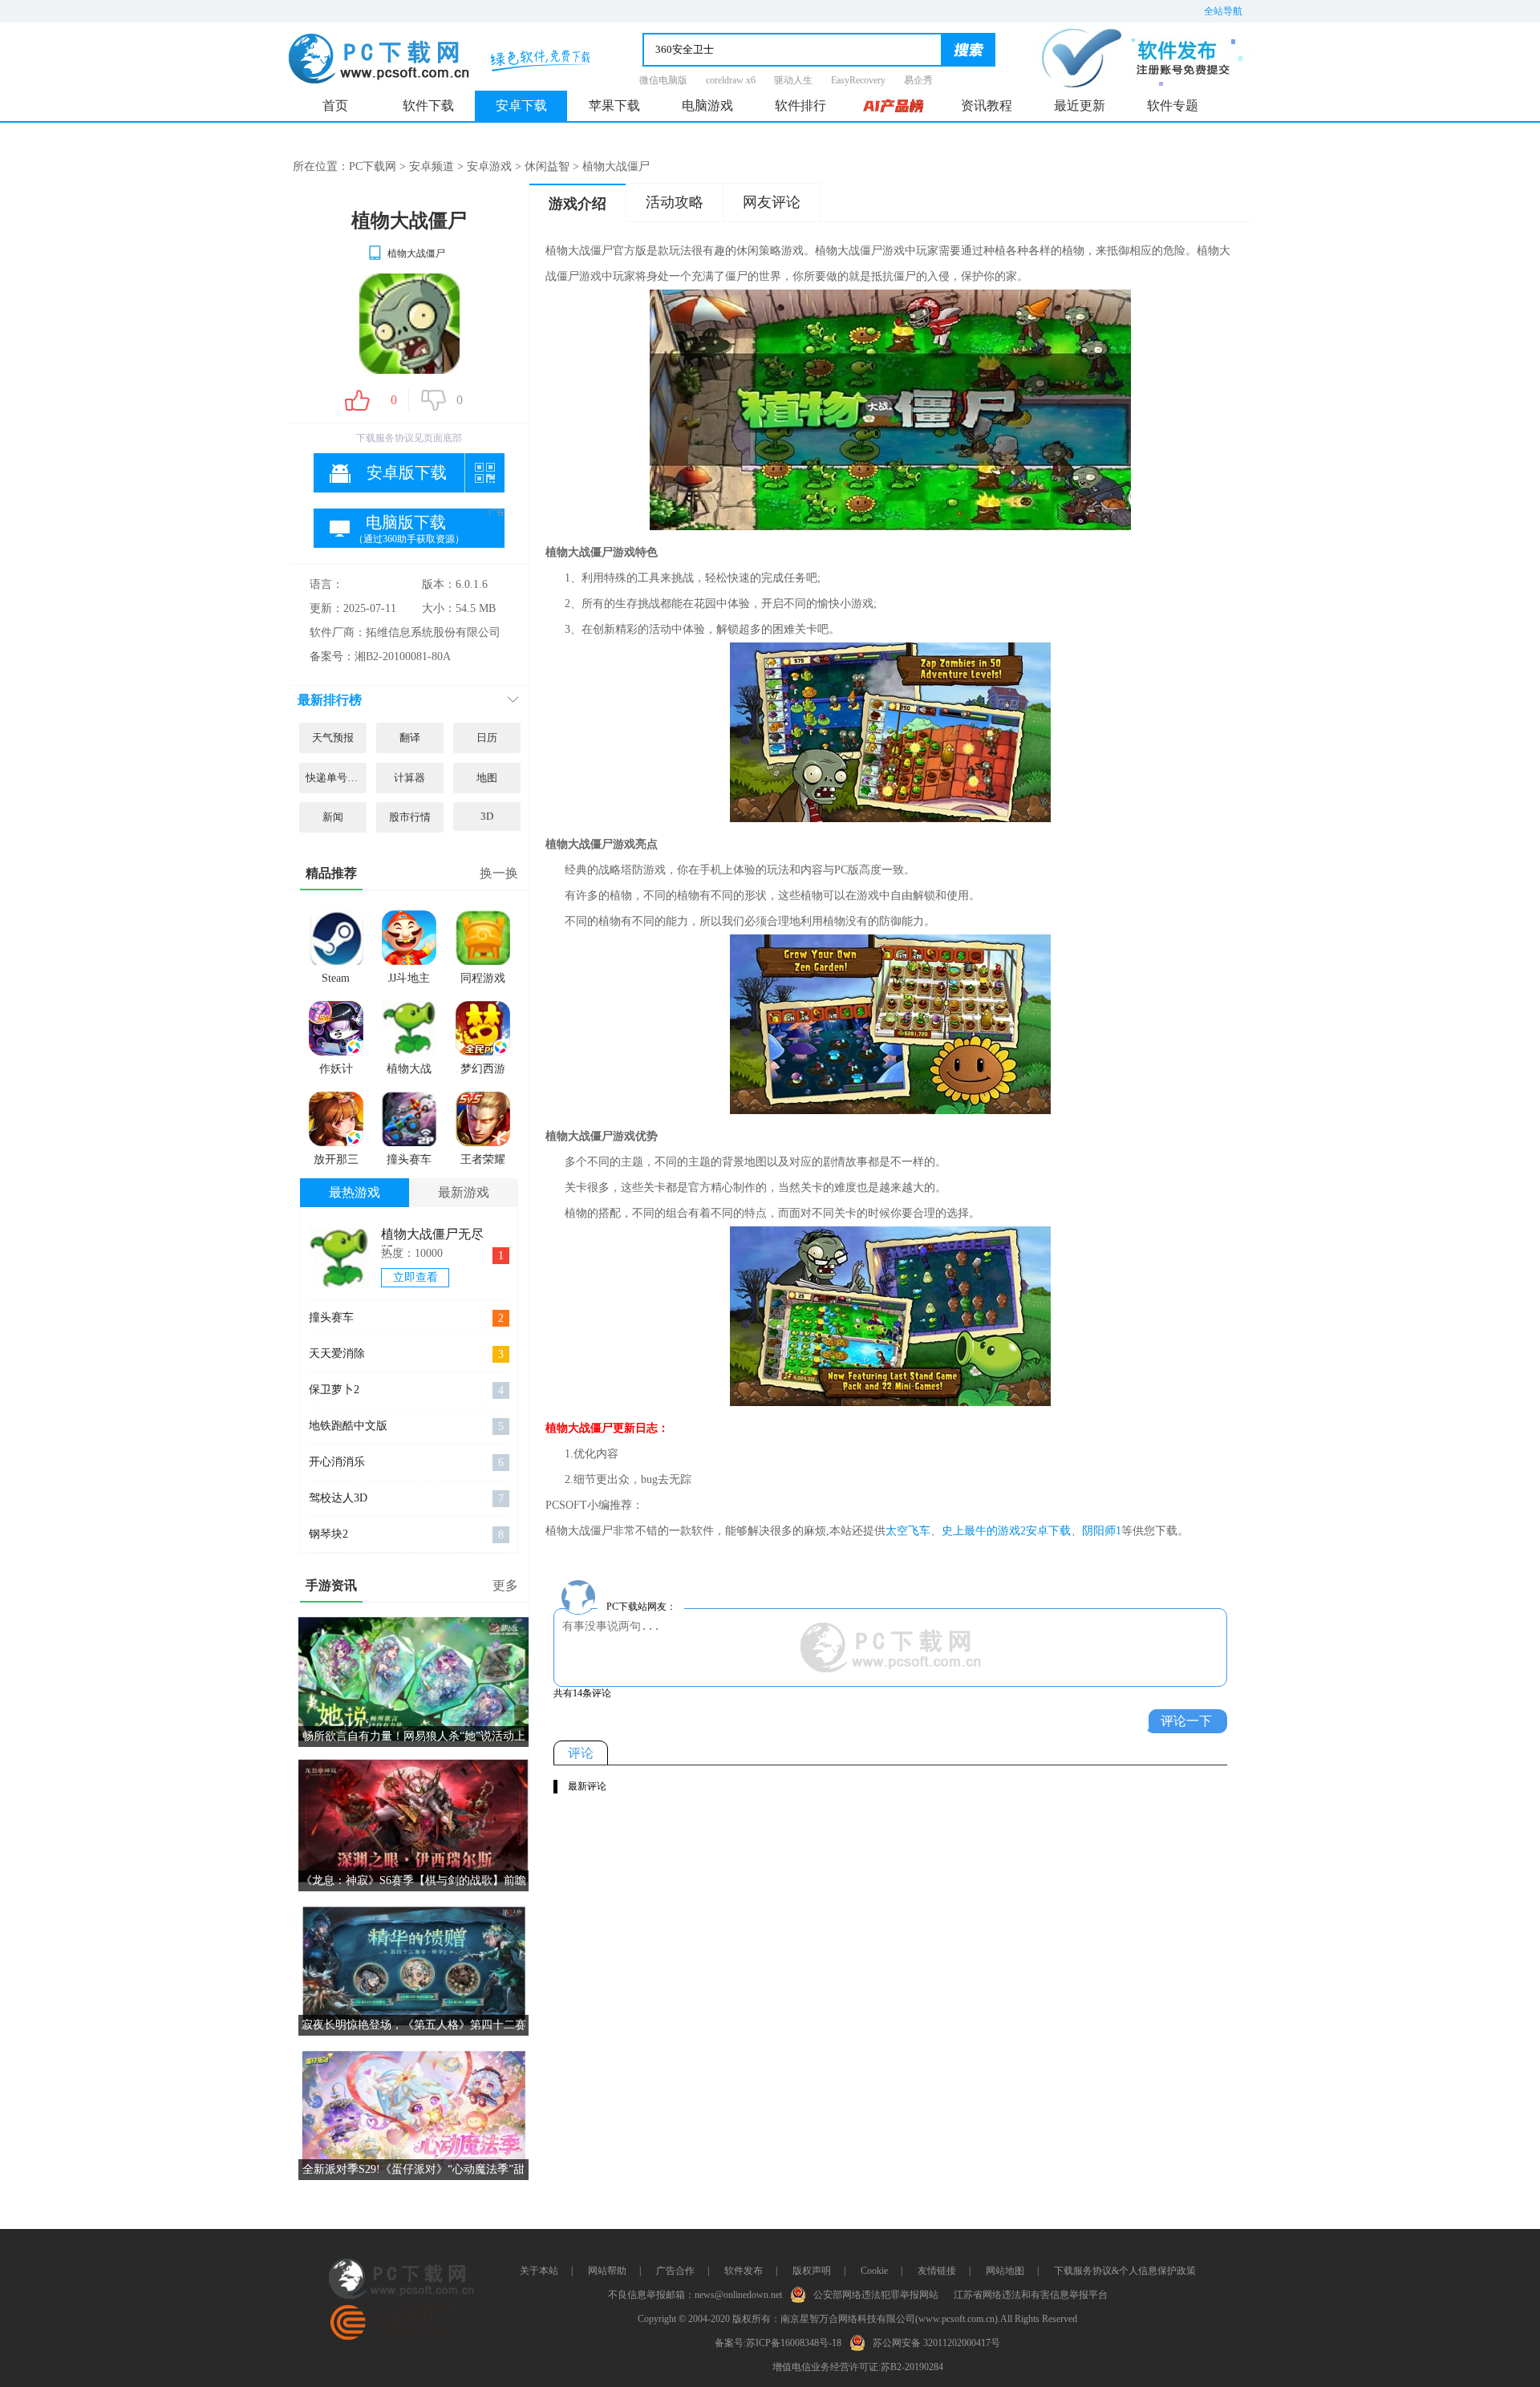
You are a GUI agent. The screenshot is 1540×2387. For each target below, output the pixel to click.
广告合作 (675, 2271)
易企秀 (918, 80)
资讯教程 (987, 105)
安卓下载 (521, 105)
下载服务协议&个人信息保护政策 (1125, 2271)
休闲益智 (547, 166)
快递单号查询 (336, 778)
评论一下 (1186, 1721)
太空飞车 (908, 1531)
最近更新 (1080, 105)
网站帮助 (607, 2271)
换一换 (499, 873)
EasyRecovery (858, 80)
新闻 (333, 817)
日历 (487, 738)
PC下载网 (373, 166)
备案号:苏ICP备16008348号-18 (778, 2343)
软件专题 (1173, 105)
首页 (335, 105)
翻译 (410, 738)
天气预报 (333, 738)
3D (487, 816)
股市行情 (410, 817)
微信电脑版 (663, 80)
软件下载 (428, 105)
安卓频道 (432, 166)
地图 (487, 778)
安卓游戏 (489, 166)
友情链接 (937, 2271)
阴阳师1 (1102, 1531)
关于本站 (539, 2271)
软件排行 (800, 105)
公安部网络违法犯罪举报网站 (876, 2295)
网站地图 (1005, 2271)
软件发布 (744, 2271)
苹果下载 (614, 105)
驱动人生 (793, 80)
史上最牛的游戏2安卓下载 (1006, 1531)
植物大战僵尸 (416, 253)
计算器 (409, 778)
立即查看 (415, 1277)
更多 (505, 1585)
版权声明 (812, 2271)
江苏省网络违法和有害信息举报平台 (1031, 2295)
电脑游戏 (707, 105)
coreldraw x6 (731, 80)
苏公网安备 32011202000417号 (936, 2343)
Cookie (874, 2271)
